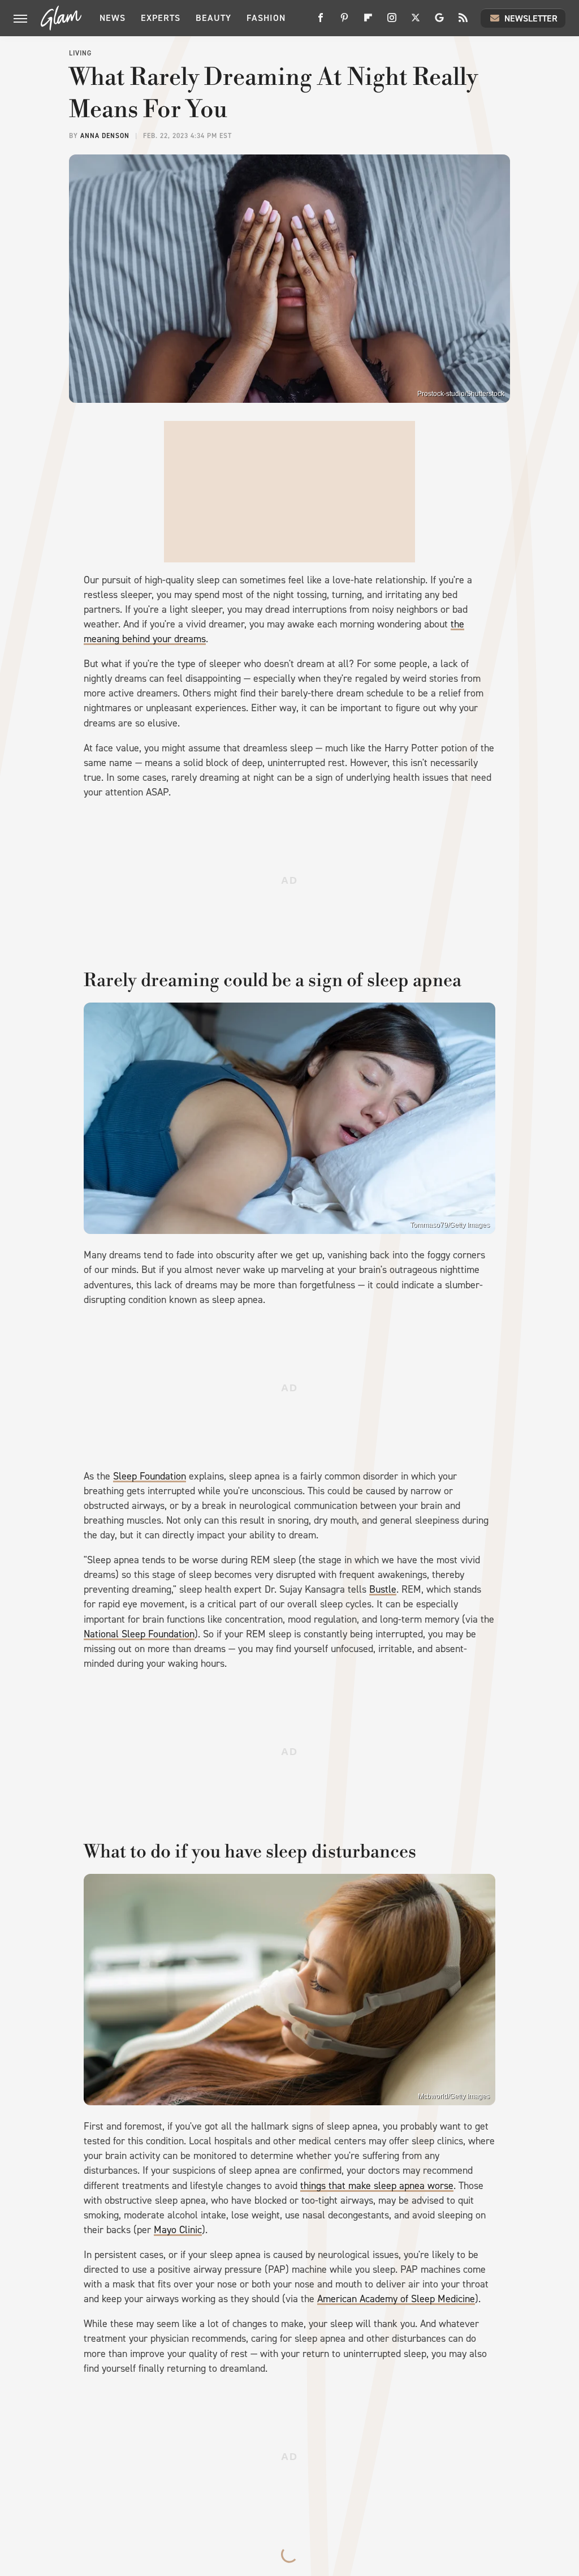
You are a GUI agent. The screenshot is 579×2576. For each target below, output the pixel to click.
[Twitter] (416, 22)
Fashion (266, 18)
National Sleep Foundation (139, 1634)
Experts (161, 18)
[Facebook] (321, 22)
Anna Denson (105, 136)
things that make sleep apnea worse (377, 2186)
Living (80, 53)
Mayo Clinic (178, 2230)
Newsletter (531, 18)
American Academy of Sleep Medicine (396, 2299)
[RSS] (463, 22)
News (113, 18)
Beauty (213, 18)
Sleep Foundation (150, 1476)
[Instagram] (392, 22)
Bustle (383, 1589)
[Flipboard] (368, 22)
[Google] (439, 22)
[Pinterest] (344, 22)
